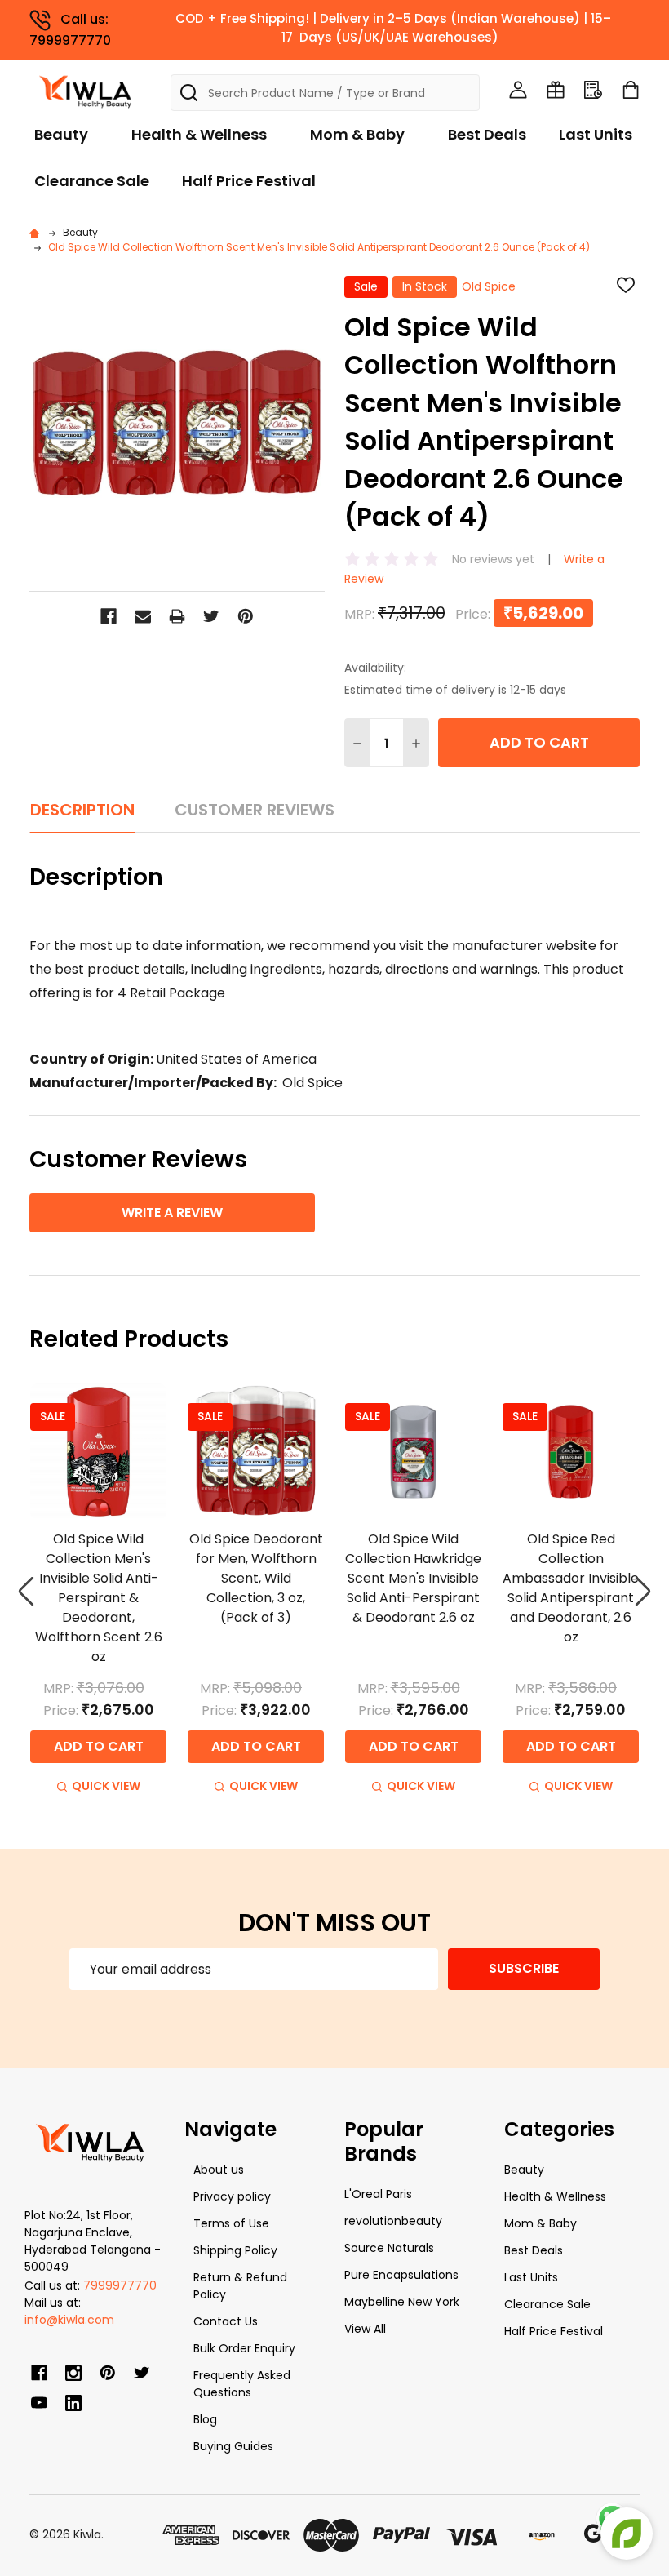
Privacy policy (232, 2196)
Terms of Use (231, 2223)
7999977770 (120, 2285)
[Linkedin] (73, 2403)
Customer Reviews (255, 810)
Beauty (61, 134)
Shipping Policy (235, 2250)
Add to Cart (539, 742)
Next (643, 1591)
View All (365, 2329)
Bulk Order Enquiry (244, 2348)
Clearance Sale (92, 181)
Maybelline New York (402, 2302)
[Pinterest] (246, 616)
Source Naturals (389, 2248)
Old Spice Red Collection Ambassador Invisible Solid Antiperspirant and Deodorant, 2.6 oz (571, 1588)
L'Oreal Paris (378, 2194)
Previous (26, 1591)
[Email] (143, 616)
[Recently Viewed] (593, 90)
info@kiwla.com (69, 2320)
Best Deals (487, 134)
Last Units (596, 134)
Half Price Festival (249, 181)
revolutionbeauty (393, 2221)
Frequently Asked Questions (242, 2384)
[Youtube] (39, 2403)
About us (219, 2170)
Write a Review (172, 1212)
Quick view (106, 1786)
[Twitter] (211, 616)
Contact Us (226, 2321)
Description (82, 810)
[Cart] (631, 90)
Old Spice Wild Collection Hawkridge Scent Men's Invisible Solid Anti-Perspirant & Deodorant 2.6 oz (413, 1578)
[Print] (177, 616)
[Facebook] (109, 616)
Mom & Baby (357, 134)
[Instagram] (73, 2373)
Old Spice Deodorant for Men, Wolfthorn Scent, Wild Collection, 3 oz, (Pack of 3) (256, 1578)
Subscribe (524, 1968)
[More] (665, 23)
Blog (205, 2419)
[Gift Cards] (556, 90)
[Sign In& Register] (518, 90)
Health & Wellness (199, 134)
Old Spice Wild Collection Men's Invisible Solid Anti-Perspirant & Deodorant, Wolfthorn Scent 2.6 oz (99, 1598)
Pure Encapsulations (401, 2275)
